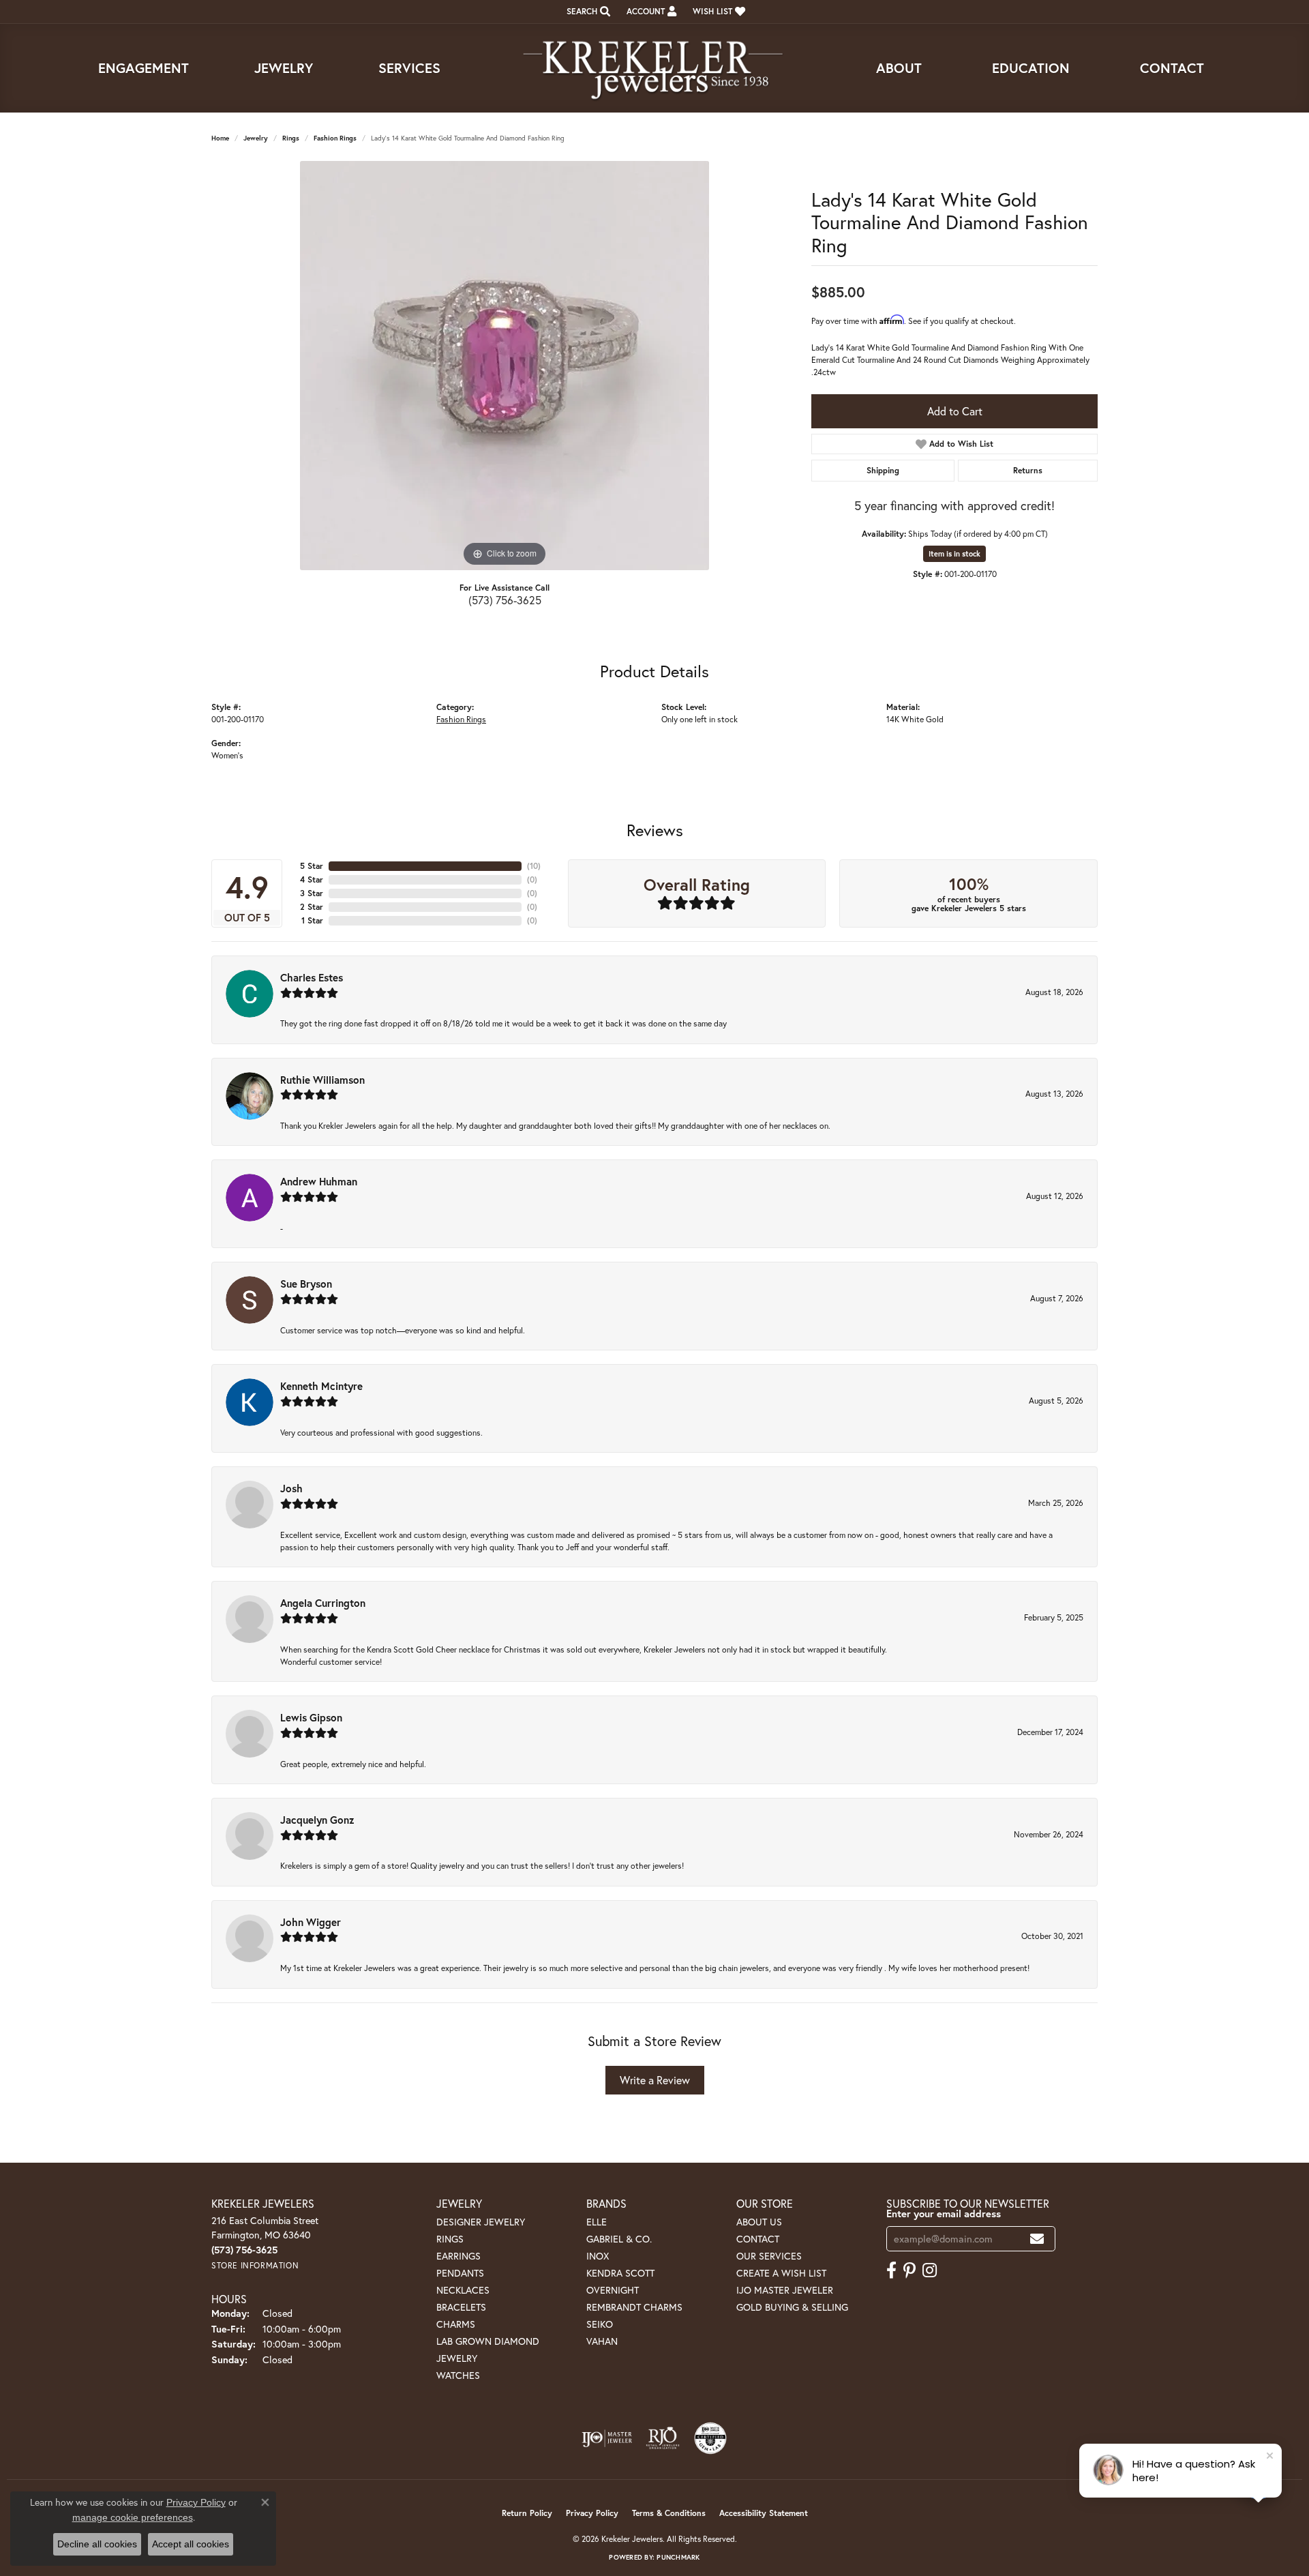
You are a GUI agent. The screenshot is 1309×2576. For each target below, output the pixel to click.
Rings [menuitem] (450, 2239)
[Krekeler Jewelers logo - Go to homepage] (654, 68)
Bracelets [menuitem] (461, 2307)
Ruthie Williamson (322, 1080)
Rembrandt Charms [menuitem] (634, 2307)
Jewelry (284, 68)
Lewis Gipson (311, 1717)
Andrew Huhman (319, 1181)
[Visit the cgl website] (710, 2438)
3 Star (312, 893)
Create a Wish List (781, 2273)
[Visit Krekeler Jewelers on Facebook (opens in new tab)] (891, 2270)
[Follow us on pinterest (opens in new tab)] (909, 2270)
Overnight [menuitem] (613, 2290)
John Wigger (311, 1922)
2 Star (312, 907)
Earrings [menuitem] (458, 2256)
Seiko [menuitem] (600, 2324)
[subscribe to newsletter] (1037, 2239)
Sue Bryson (306, 1284)
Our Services (769, 2256)
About (899, 68)
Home (220, 138)
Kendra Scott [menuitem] (620, 2273)
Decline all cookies (97, 2544)
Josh (291, 1488)
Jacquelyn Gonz (317, 1820)
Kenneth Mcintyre (321, 1386)
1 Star (312, 920)
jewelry (256, 138)
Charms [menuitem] (456, 2324)
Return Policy (527, 2513)
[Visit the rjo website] (663, 2438)
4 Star (312, 879)
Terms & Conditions (669, 2513)
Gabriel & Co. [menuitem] (619, 2239)
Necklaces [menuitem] (463, 2290)
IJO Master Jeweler (785, 2290)
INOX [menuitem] (598, 2256)
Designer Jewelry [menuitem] (481, 2222)
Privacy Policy (592, 2513)
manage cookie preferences (133, 2517)
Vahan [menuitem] (602, 2341)
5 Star (312, 866)
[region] (505, 366)
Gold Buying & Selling (792, 2307)
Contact (1172, 68)
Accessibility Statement (764, 2513)
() (534, 866)
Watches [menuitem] (458, 2375)
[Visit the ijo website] (607, 2438)
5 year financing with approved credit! (954, 505)
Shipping (883, 470)
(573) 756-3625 (505, 600)
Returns (1028, 470)
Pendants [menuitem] (460, 2273)
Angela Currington (323, 1603)
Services (409, 68)
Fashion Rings (335, 138)
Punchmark (678, 2557)
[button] (587, 12)
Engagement (144, 68)
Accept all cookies (191, 2544)
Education (1031, 68)
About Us (759, 2222)
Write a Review (655, 2080)
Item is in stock (954, 554)
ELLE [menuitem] (597, 2222)
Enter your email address (944, 2214)
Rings (291, 138)
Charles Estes (312, 977)
